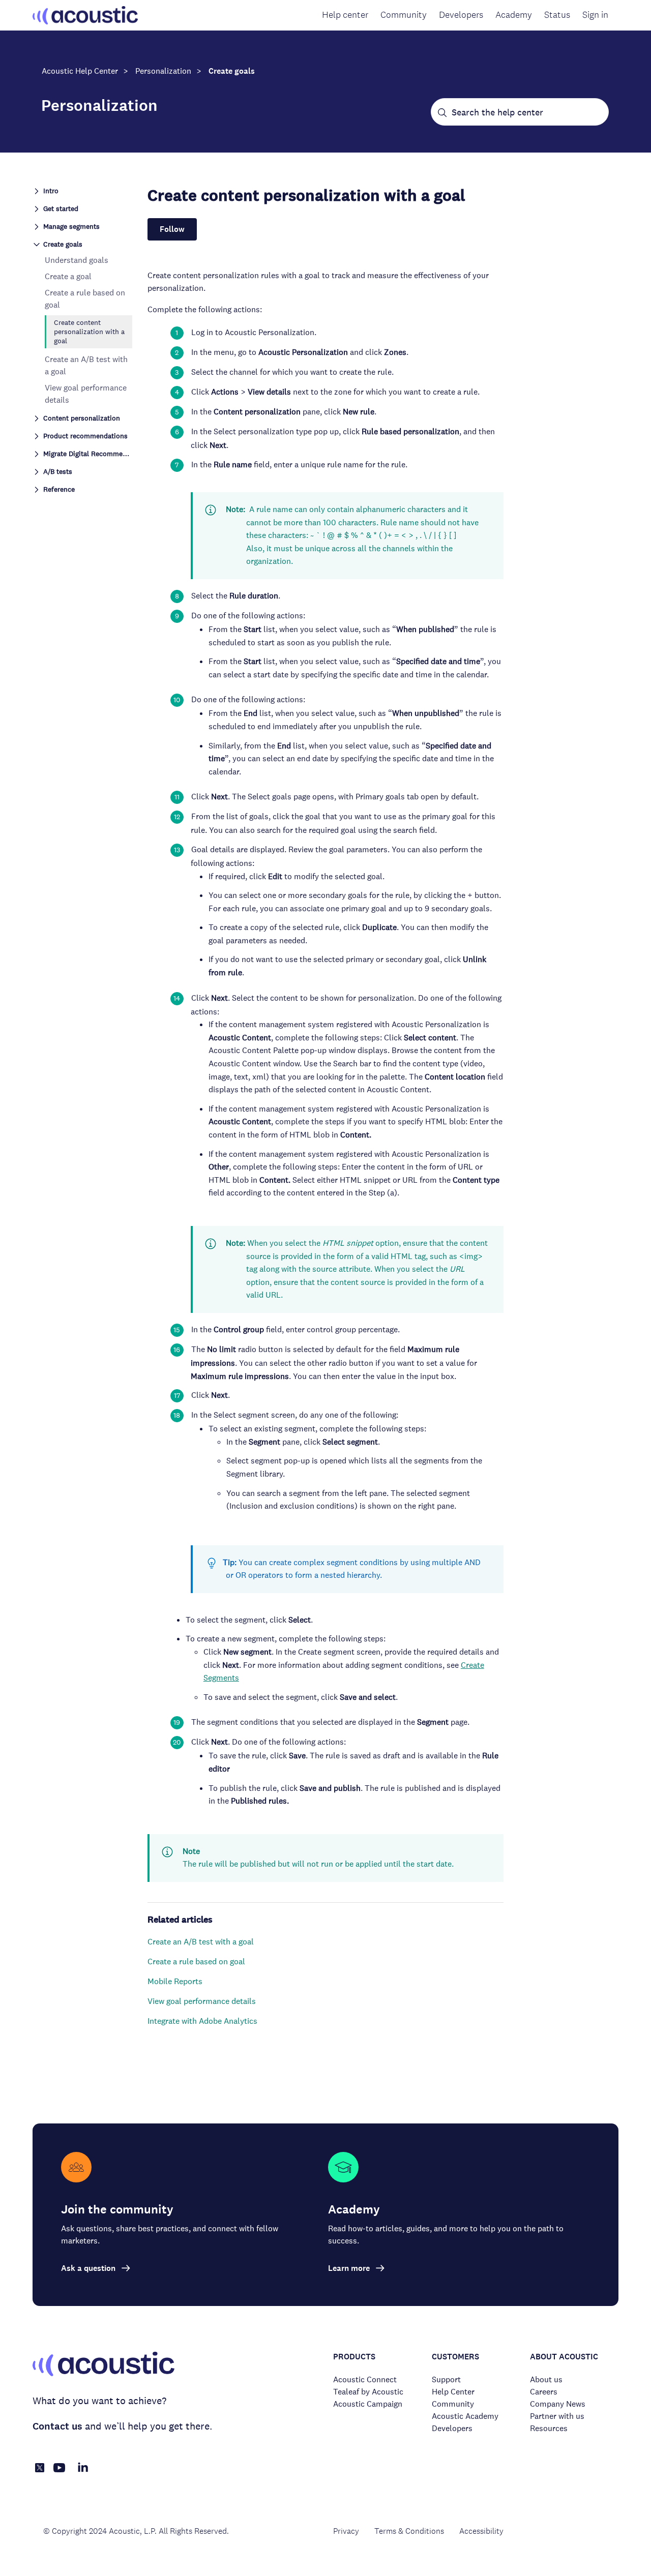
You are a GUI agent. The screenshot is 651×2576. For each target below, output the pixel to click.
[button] (82, 190)
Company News (558, 2404)
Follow (172, 229)
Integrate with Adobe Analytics (202, 2021)
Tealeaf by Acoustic (368, 2392)
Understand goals (77, 260)
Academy (514, 15)
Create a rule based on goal (196, 1961)
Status (557, 15)
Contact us (57, 2426)
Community (404, 15)
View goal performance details (202, 2001)
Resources (549, 2428)
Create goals (232, 71)
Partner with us (557, 2416)
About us (546, 2379)
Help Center (453, 2392)
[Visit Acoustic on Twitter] (40, 2469)
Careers (544, 2392)
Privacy (346, 2531)
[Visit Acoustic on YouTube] (60, 2473)
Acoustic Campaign (368, 2404)
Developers (461, 15)
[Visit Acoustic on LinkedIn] (83, 2473)
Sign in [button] (595, 15)
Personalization (163, 71)
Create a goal (68, 276)
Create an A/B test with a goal (201, 1942)
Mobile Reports (175, 1981)
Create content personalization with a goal (89, 332)
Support (446, 2379)
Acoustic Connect (365, 2379)
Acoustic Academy (465, 2416)
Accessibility (481, 2531)
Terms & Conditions (409, 2531)
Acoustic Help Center (80, 71)
